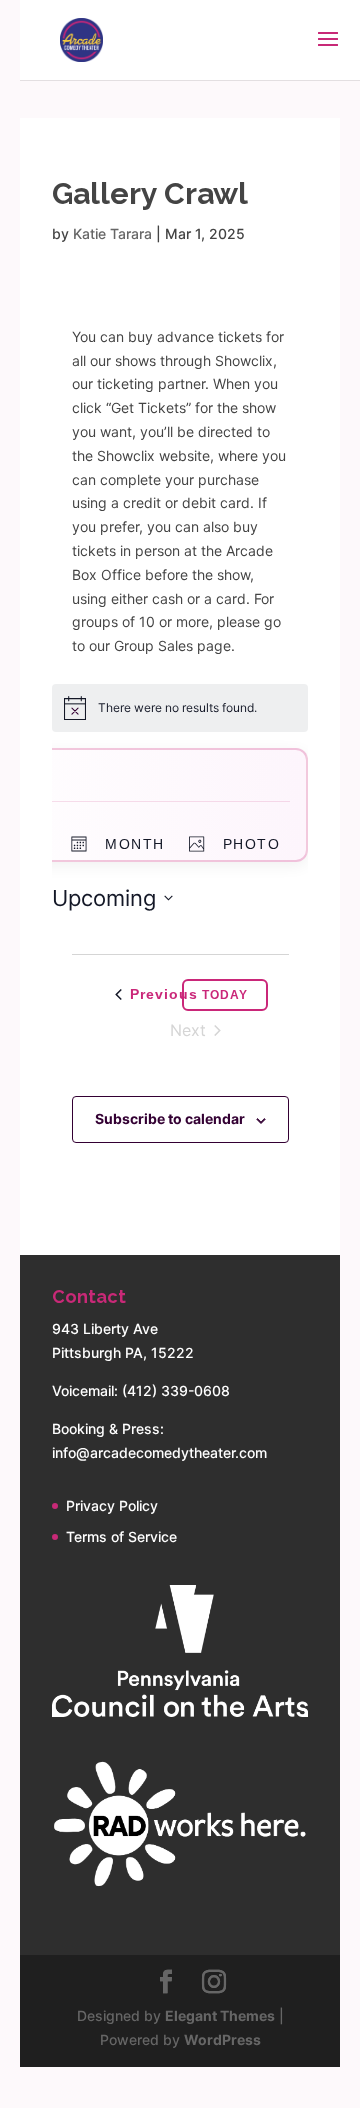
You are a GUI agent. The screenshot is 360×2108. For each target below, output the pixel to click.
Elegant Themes (220, 2015)
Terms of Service (121, 1536)
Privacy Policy (112, 1505)
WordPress (222, 2039)
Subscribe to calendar (170, 1118)
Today (225, 995)
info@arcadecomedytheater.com (159, 1452)
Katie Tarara (112, 233)
